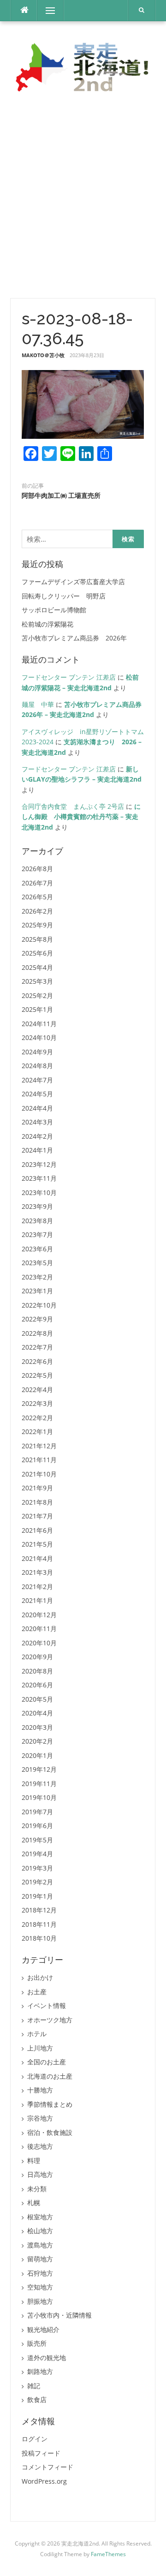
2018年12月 (39, 1910)
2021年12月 (39, 1446)
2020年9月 (37, 1657)
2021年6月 (37, 1530)
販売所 (37, 2343)
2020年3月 (37, 1727)
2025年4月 (37, 967)
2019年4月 (37, 1854)
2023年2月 (37, 1277)
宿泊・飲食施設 (50, 2132)
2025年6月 (37, 953)
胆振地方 (40, 2301)
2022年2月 (37, 1418)
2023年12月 (39, 1164)
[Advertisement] (83, 197)
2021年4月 (37, 1558)
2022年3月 (37, 1403)
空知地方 (40, 2287)
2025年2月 (37, 995)
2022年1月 (37, 1431)
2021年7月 (37, 1516)
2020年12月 (39, 1615)
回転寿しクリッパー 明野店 (64, 596)
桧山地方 (40, 2231)
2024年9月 (37, 1052)
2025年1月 (37, 1009)
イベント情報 (47, 2005)
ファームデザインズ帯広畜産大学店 (73, 582)
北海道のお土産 (50, 2076)
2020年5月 (37, 1699)
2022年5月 (37, 1375)
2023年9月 (37, 1206)
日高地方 (40, 2174)
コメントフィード (47, 2467)
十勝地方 (40, 2090)
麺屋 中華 (38, 704)
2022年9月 (37, 1319)
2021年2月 (37, 1587)
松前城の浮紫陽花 (47, 624)
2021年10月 (39, 1474)
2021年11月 (39, 1460)
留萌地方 (40, 2259)
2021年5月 (37, 1544)
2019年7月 (37, 1812)
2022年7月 (37, 1347)
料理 (34, 2161)
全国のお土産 (47, 2062)
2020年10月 (39, 1643)
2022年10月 (39, 1305)
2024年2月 (37, 1136)
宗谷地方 (40, 2118)
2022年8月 (37, 1333)
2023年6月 (37, 1249)
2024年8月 (37, 1066)
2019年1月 (37, 1896)
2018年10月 (39, 1938)
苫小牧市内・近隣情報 (59, 2315)
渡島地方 (40, 2245)
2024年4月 (37, 1108)
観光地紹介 (43, 2329)
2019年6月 (37, 1826)
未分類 (37, 2189)
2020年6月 (37, 1685)
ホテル (37, 2034)
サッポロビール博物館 (54, 610)
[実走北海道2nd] (83, 67)
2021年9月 (37, 1488)
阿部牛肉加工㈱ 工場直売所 (61, 496)
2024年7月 (37, 1080)
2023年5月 (37, 1263)
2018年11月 (39, 1924)
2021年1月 (37, 1600)
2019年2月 (37, 1882)
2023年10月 (39, 1192)
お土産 (37, 1992)
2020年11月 (39, 1629)
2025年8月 (37, 939)
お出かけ (40, 1977)
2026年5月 (37, 897)
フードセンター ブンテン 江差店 (69, 677)
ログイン (35, 2439)
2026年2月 (37, 911)
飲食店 (37, 2400)
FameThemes (108, 2554)
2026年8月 (37, 869)
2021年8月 (37, 1502)
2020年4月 (37, 1713)
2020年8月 (37, 1671)
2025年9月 (37, 925)
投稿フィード (41, 2453)
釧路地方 (40, 2371)
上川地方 (40, 2048)
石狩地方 (40, 2273)
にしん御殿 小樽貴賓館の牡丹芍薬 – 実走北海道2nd (81, 817)
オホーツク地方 (50, 2020)
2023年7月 (37, 1234)
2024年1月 (37, 1150)
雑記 (34, 2386)
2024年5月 (37, 1094)
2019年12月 (39, 1769)
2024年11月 (39, 1024)
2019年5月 (37, 1840)
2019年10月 (39, 1797)
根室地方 (40, 2217)
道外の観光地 (47, 2358)
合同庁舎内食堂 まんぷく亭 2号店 (73, 806)
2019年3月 (37, 1868)
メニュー (50, 10)
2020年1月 (37, 1755)
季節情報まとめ (50, 2104)
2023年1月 (37, 1291)
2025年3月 (37, 981)
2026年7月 (37, 883)
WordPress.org (44, 2481)
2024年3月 (37, 1122)
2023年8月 (37, 1221)
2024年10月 (39, 1037)
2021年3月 (37, 1572)
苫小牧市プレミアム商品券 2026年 (74, 638)
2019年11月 (39, 1784)
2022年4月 (37, 1390)
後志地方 (40, 2146)
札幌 (34, 2202)
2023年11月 (39, 1178)
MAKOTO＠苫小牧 (43, 355)
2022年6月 (37, 1361)
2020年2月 (37, 1741)
